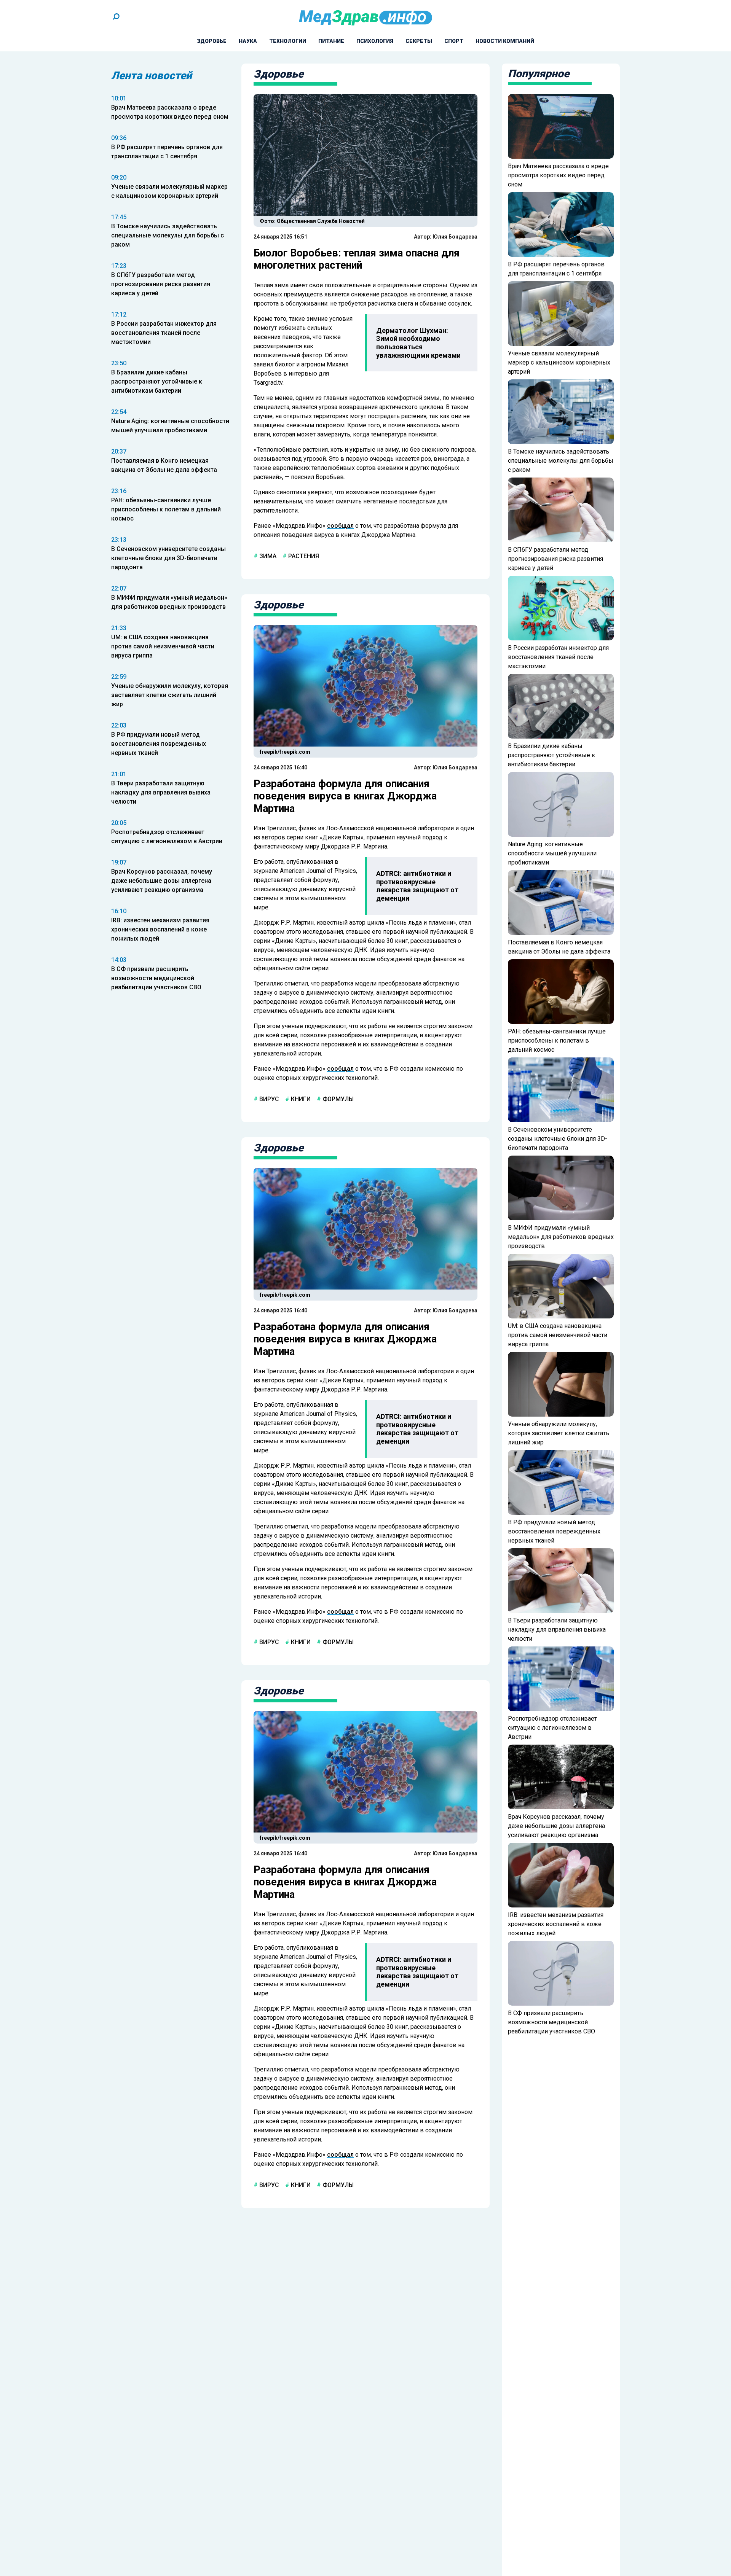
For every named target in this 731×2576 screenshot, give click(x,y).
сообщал (340, 526)
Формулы (337, 1099)
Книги (300, 1099)
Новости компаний (505, 41)
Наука (248, 41)
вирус (268, 1099)
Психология (375, 41)
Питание (331, 41)
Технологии (288, 41)
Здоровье (212, 41)
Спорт (454, 41)
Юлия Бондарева (455, 237)
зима (267, 556)
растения (303, 556)
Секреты (419, 41)
